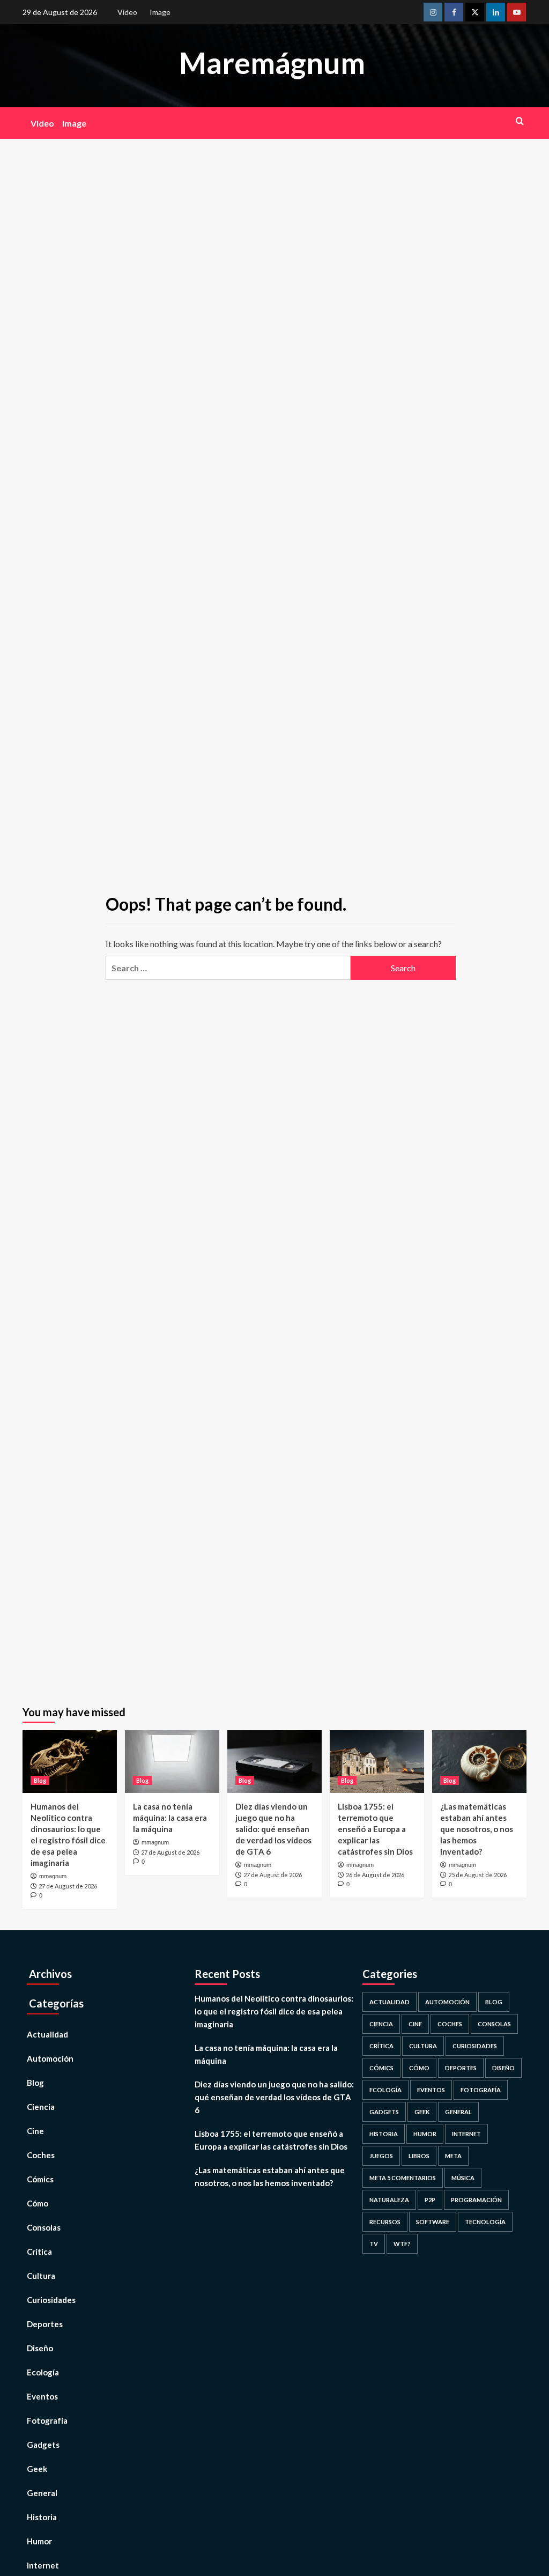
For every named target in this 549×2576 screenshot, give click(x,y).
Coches (41, 2155)
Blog (40, 1780)
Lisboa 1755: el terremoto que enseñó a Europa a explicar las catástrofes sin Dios (375, 1829)
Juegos (381, 2156)
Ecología (43, 2372)
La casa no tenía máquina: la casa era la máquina (170, 1818)
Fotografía (47, 2420)
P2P (430, 2200)
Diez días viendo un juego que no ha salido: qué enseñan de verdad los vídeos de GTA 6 (273, 1829)
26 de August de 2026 (375, 1875)
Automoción (50, 2058)
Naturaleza (389, 2200)
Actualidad (47, 2034)
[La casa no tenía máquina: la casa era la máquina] (172, 1762)
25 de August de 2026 (477, 1875)
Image (160, 12)
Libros (419, 2156)
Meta (453, 2156)
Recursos (385, 2222)
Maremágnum (272, 63)
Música (463, 2178)
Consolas (44, 2227)
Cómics (40, 2179)
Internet (466, 2134)
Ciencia (41, 2107)
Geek (37, 2469)
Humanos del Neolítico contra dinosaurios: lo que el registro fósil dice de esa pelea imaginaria (274, 2011)
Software (433, 2222)
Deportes (45, 2324)
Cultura (41, 2276)
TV (374, 2244)
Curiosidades (51, 2300)
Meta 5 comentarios (403, 2178)
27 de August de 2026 (68, 1886)
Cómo (38, 2203)
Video (127, 12)
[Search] (520, 121)
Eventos (42, 2396)
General (42, 2493)
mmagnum (53, 1876)
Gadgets (43, 2445)
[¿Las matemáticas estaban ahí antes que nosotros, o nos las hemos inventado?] (479, 1762)
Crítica (39, 2252)
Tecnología (485, 2222)
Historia (42, 2517)
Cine (35, 2131)
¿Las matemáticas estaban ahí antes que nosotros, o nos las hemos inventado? (477, 1829)
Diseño (40, 2348)
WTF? (402, 2244)
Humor (39, 2541)
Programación (476, 2200)
